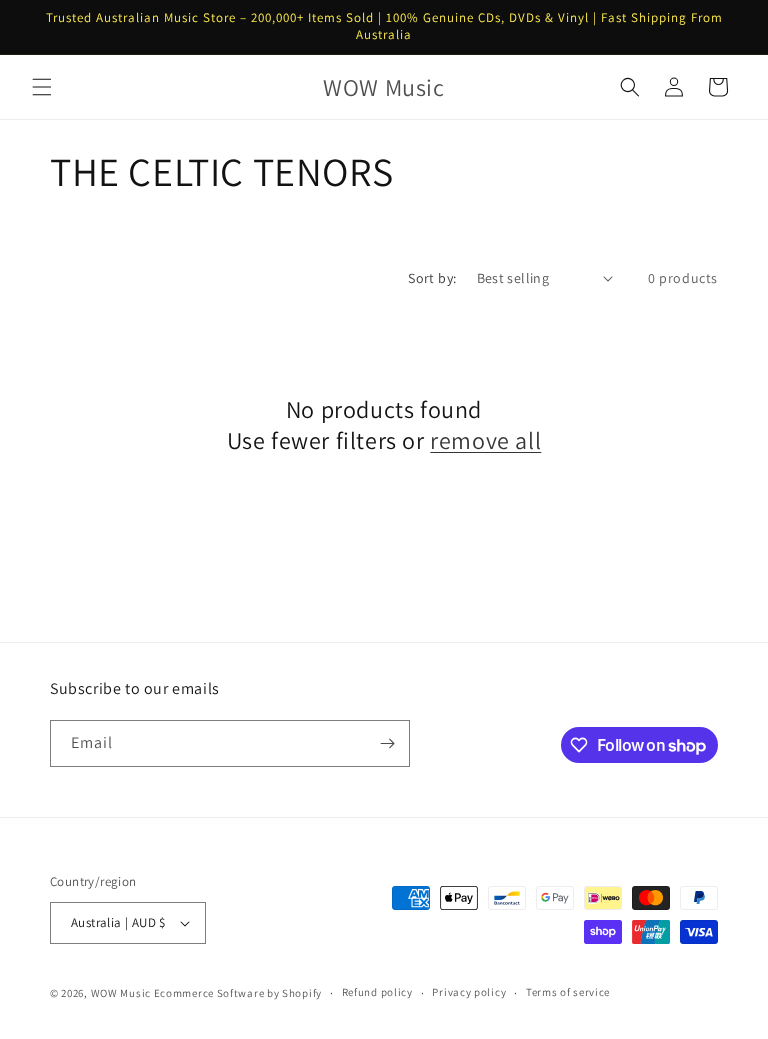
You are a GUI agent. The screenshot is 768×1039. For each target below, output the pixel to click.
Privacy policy (469, 992)
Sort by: (432, 278)
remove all (485, 440)
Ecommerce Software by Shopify (238, 993)
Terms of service (568, 992)
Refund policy (377, 992)
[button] (42, 87)
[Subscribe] (387, 743)
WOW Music (121, 993)
